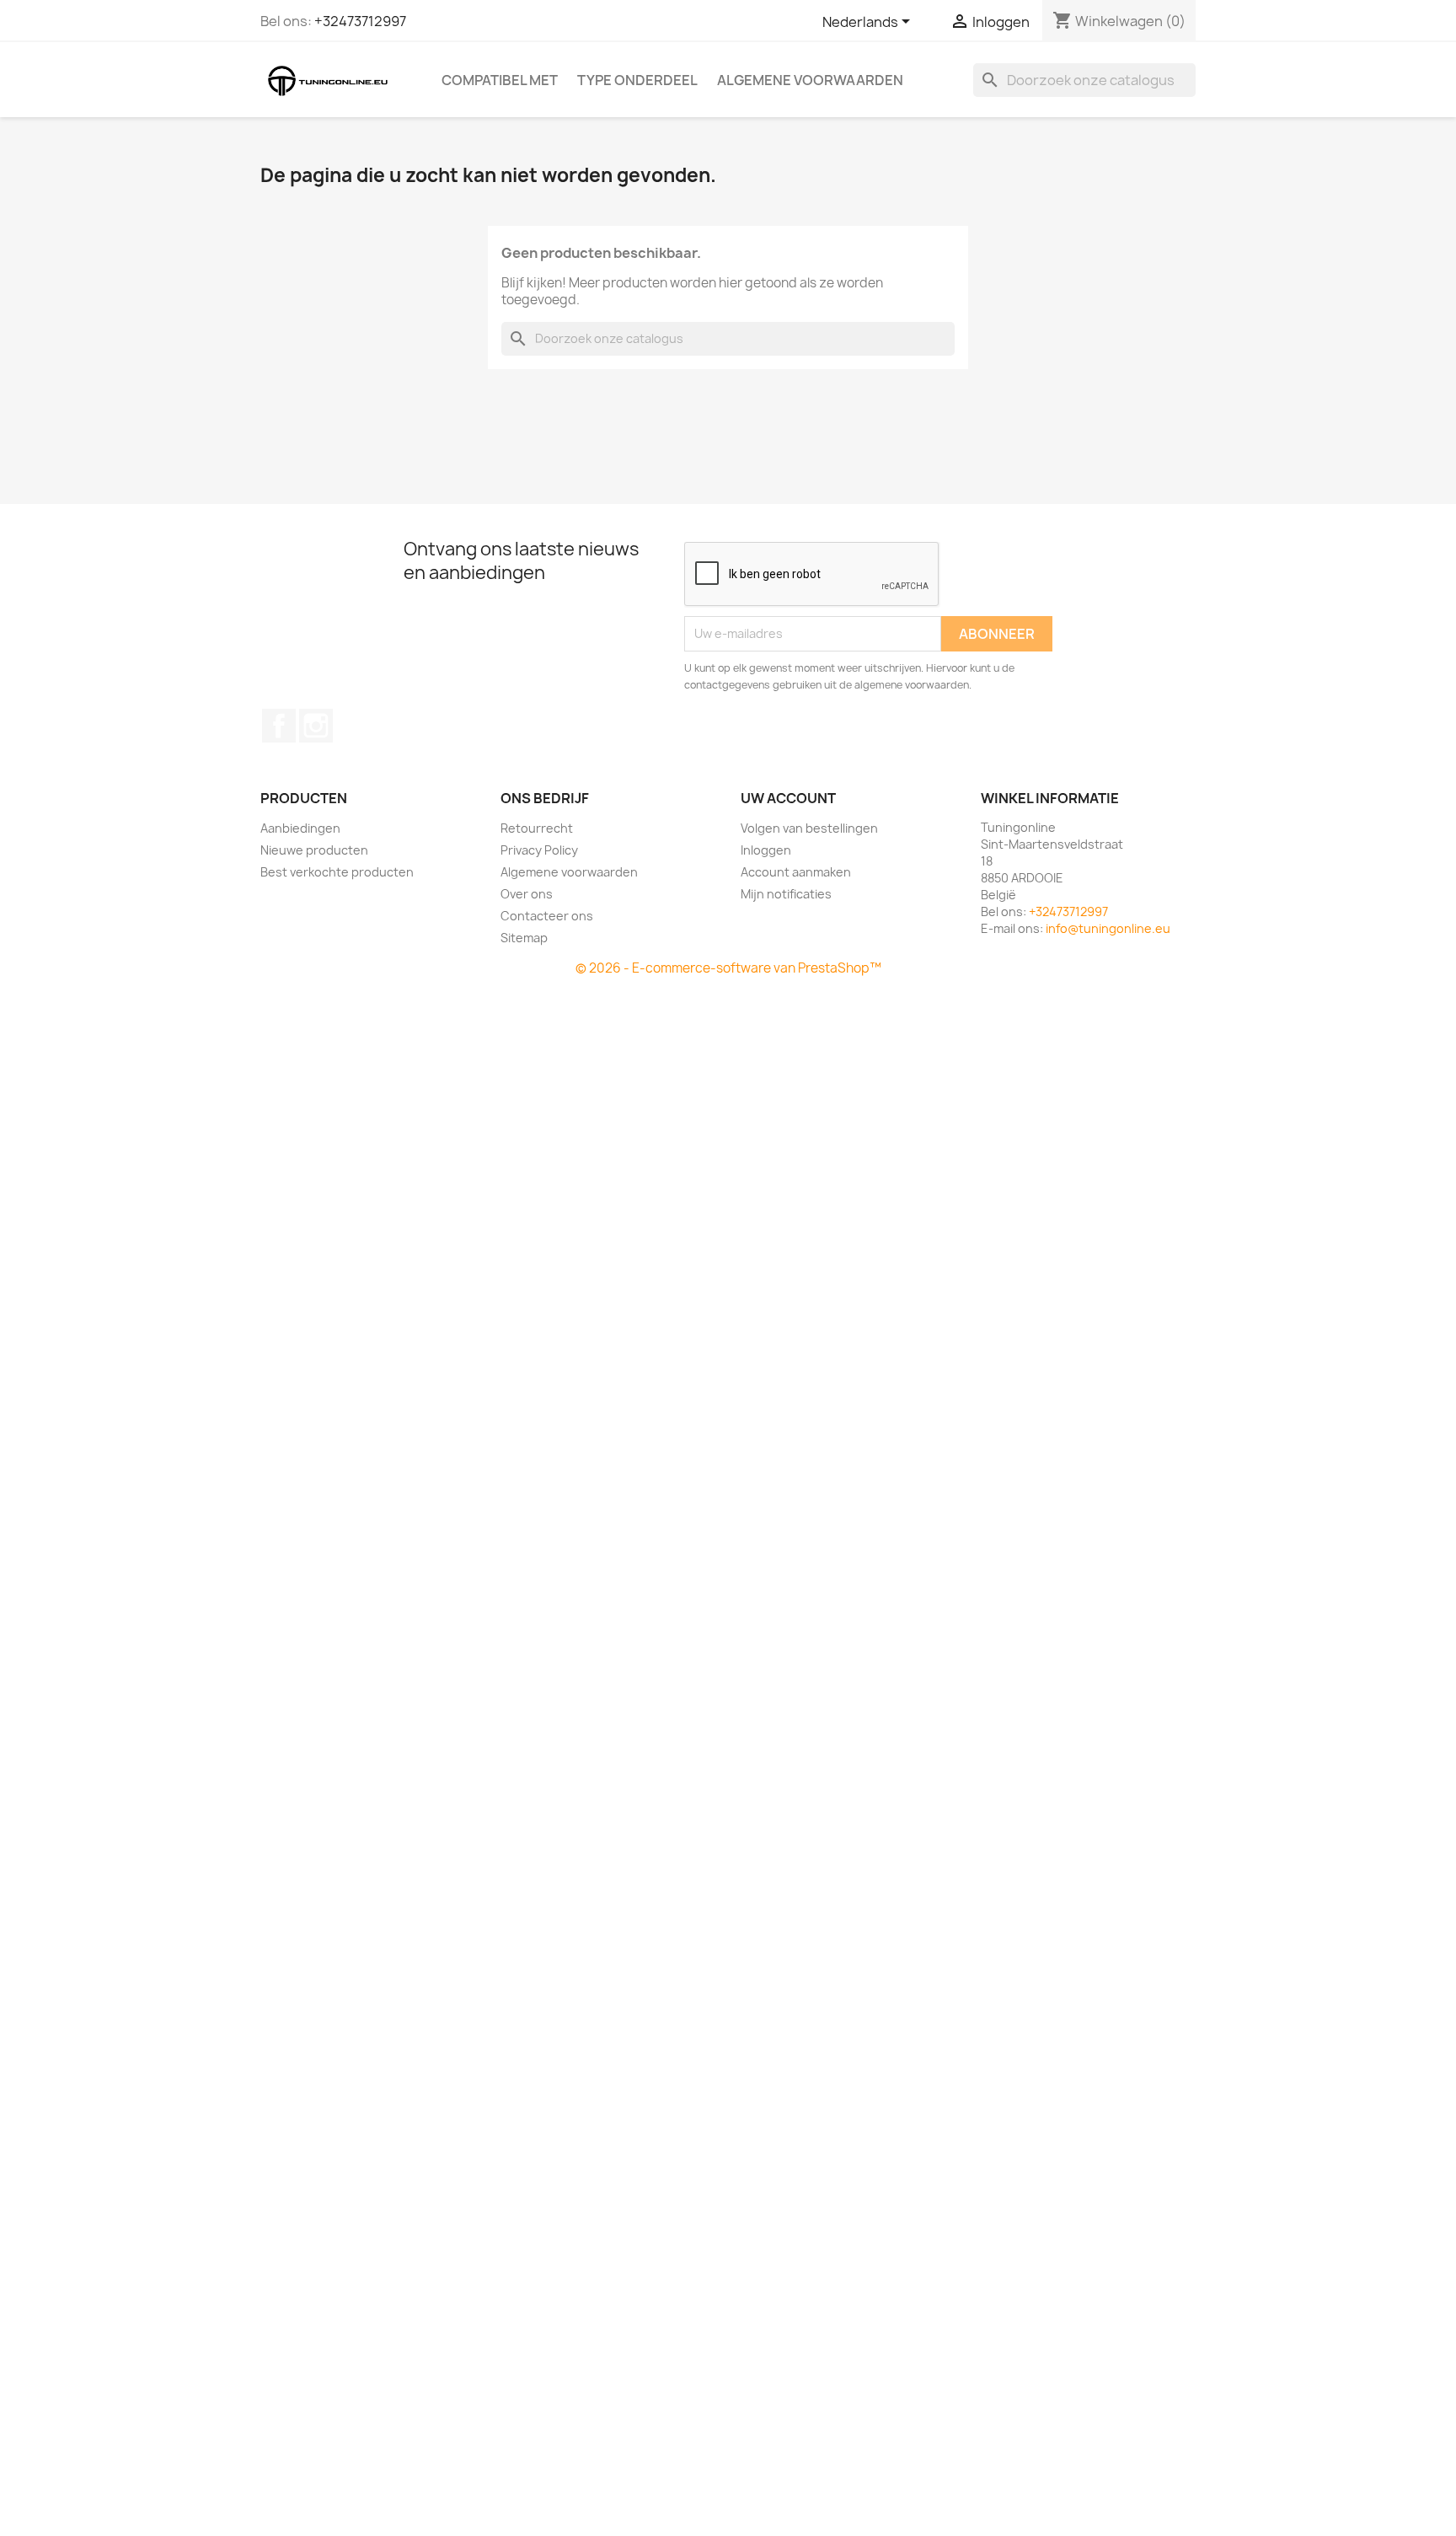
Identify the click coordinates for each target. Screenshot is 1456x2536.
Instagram (316, 726)
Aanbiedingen (300, 828)
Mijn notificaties (786, 894)
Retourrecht (537, 828)
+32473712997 (360, 21)
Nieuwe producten (314, 850)
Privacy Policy (539, 850)
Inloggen (766, 850)
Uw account (788, 798)
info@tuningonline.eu (1108, 928)
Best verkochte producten (337, 872)
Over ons (527, 894)
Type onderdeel (637, 80)
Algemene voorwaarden (810, 80)
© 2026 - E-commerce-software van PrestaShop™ (728, 968)
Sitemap (524, 938)
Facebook (279, 726)
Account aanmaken (796, 872)
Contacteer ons (547, 916)
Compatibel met (500, 80)
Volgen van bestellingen (809, 828)
